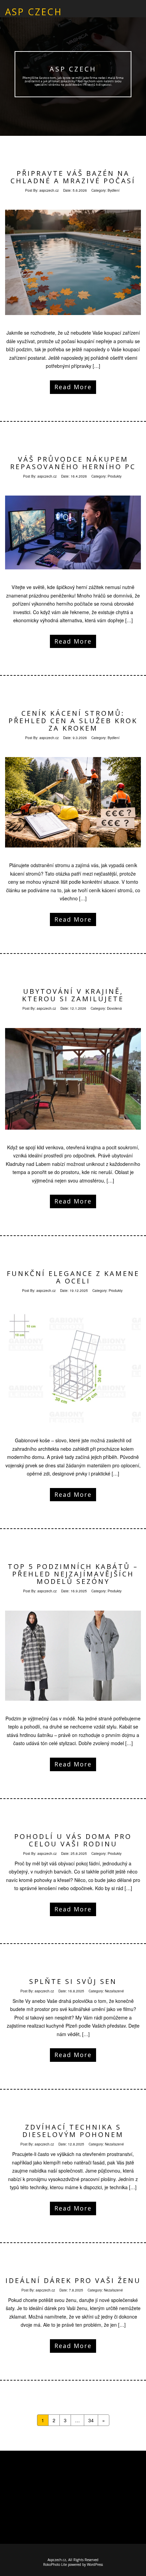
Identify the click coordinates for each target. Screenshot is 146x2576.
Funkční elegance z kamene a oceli (73, 1277)
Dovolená (114, 1008)
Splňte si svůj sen (73, 1981)
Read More (73, 387)
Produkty (115, 476)
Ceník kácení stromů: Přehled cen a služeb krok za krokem (73, 721)
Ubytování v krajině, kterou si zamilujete (73, 995)
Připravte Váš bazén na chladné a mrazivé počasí (73, 177)
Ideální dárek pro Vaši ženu (73, 2280)
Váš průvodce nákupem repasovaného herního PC (73, 463)
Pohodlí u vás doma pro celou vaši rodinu (73, 1840)
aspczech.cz (49, 190)
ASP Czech (73, 69)
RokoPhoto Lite (55, 2564)
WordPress (95, 2564)
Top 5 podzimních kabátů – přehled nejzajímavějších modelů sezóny (73, 1574)
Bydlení (114, 190)
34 (91, 2420)
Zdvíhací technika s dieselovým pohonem (73, 2131)
